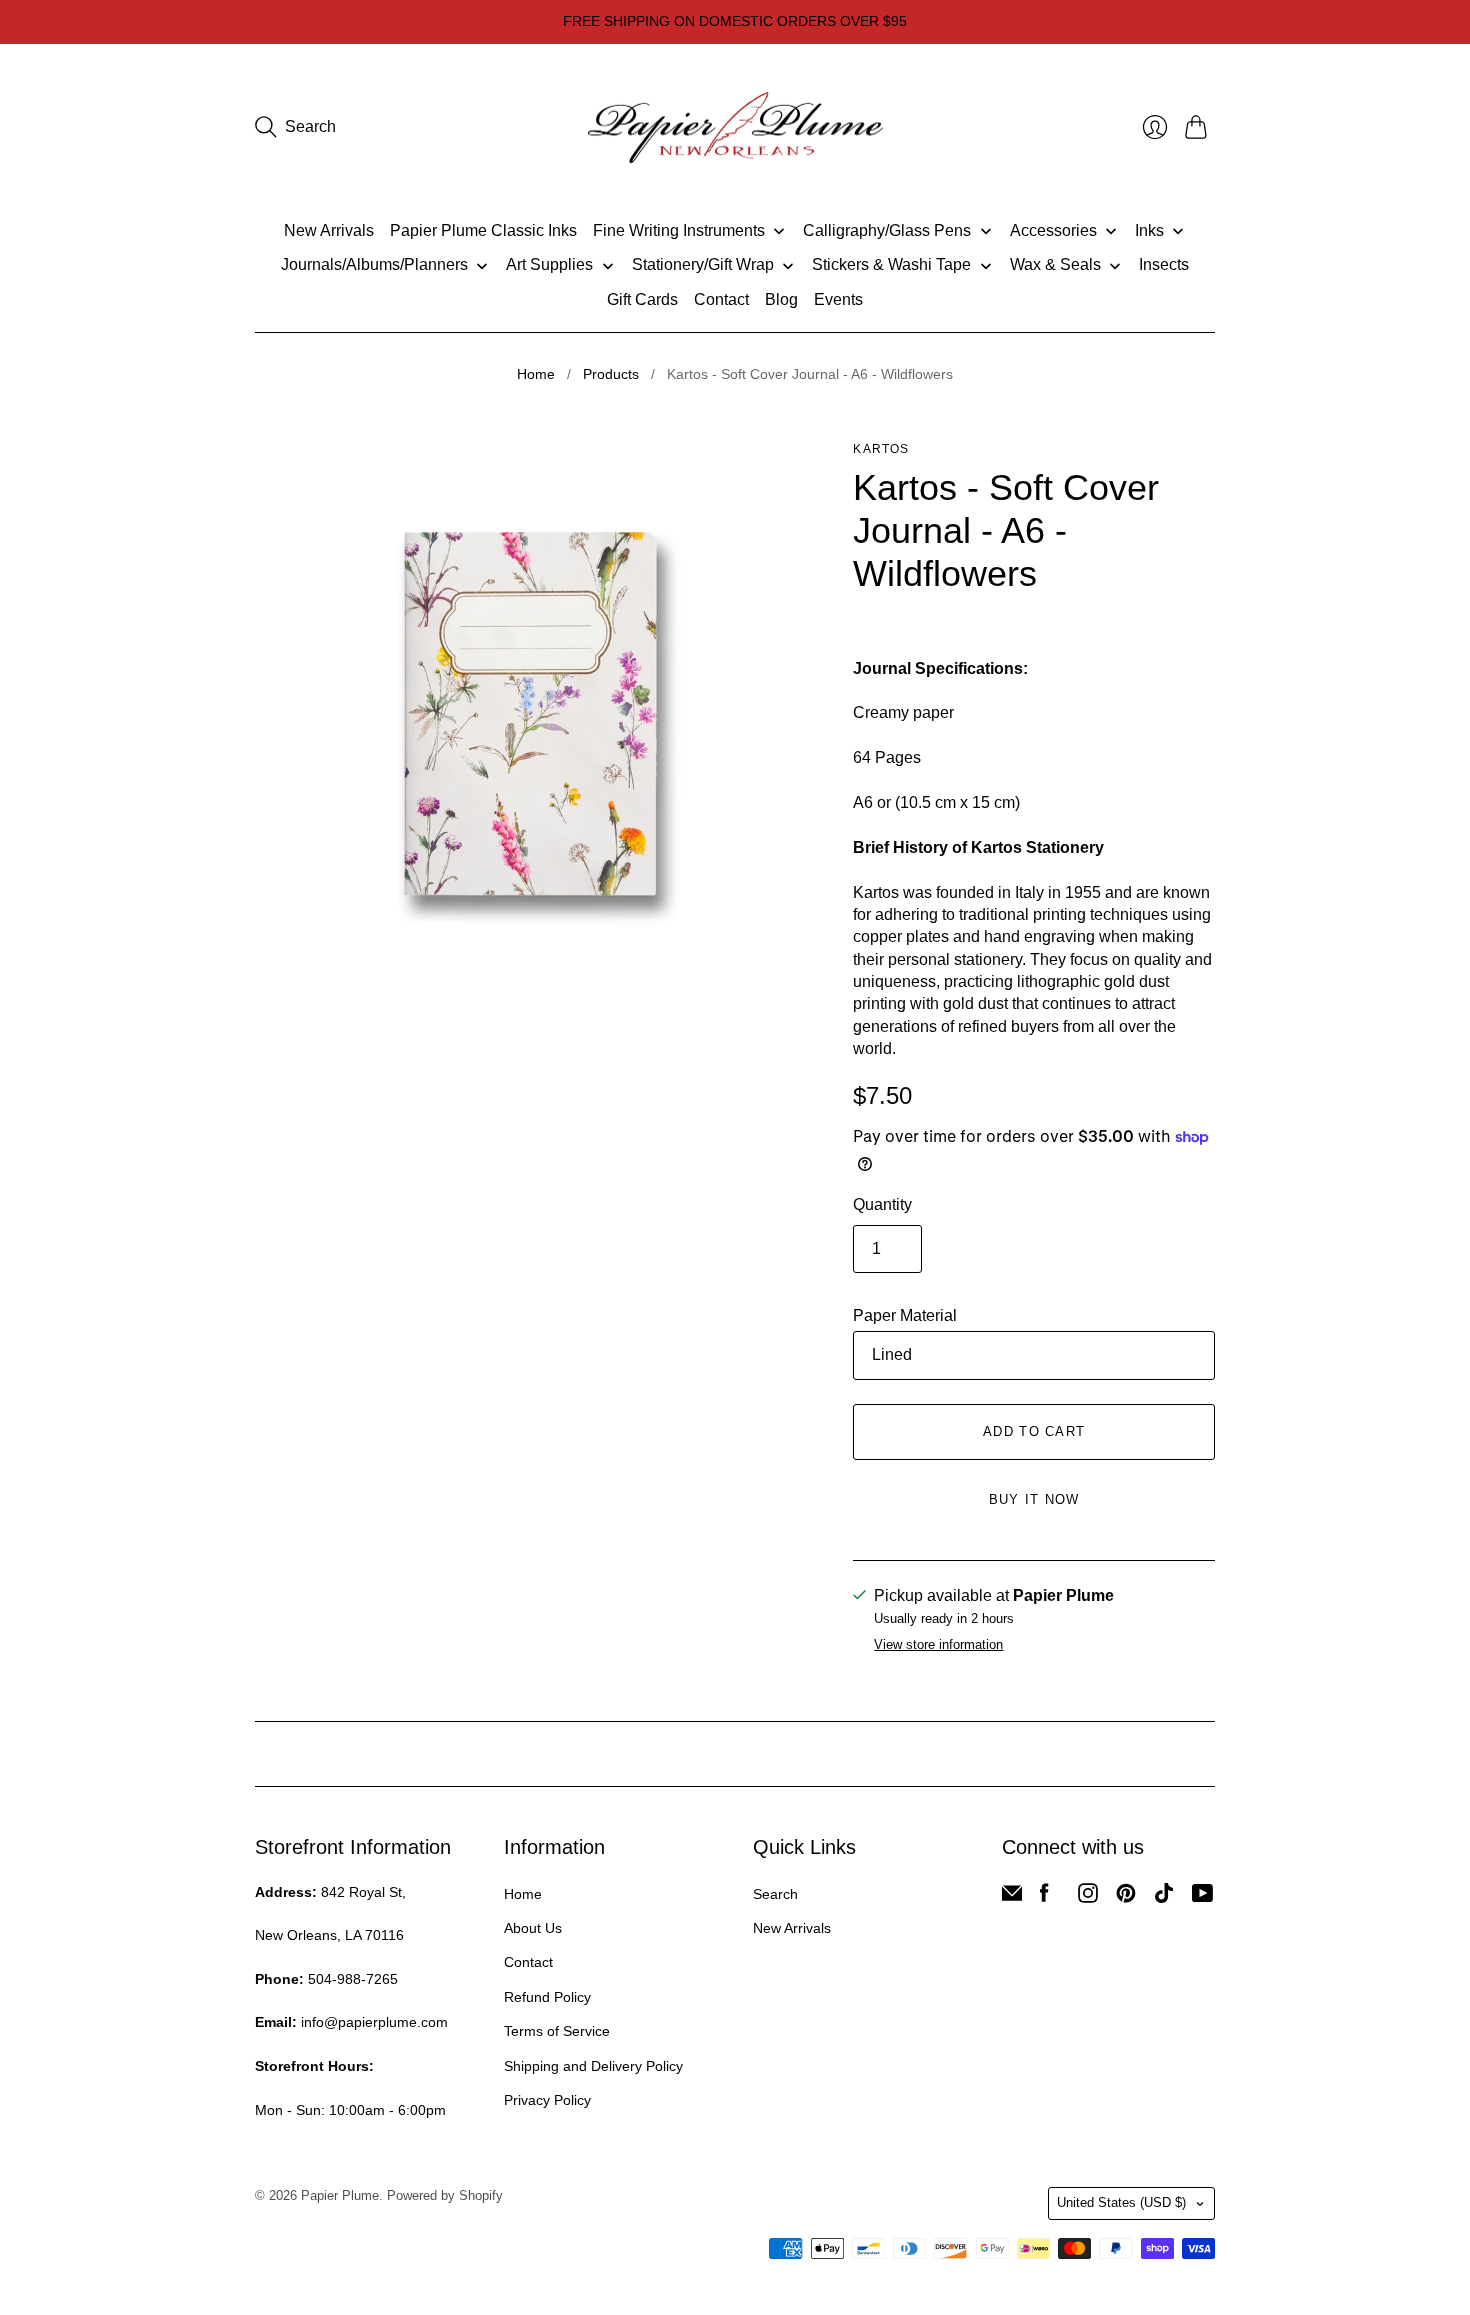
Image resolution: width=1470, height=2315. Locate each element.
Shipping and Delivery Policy (593, 2066)
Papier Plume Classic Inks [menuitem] (483, 230)
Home (536, 374)
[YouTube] (1202, 1897)
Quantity (882, 1204)
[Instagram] (1088, 1897)
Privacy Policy (547, 2100)
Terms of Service (557, 2031)
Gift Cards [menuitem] (642, 299)
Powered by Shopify (445, 2195)
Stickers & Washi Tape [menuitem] (891, 264)
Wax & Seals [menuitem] (1055, 264)
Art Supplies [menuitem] (549, 264)
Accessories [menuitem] (1053, 230)
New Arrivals (792, 1928)
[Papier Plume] (735, 128)
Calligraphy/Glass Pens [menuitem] (887, 230)
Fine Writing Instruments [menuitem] (679, 230)
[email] (1012, 1897)
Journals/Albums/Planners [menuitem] (374, 264)
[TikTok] (1164, 1897)
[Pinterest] (1126, 1897)
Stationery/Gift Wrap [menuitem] (703, 264)
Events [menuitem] (838, 299)
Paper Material (905, 1315)
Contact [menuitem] (721, 299)
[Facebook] (1044, 1897)
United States (1121, 2202)
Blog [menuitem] (781, 299)
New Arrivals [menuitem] (329, 230)
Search (775, 1894)
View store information (938, 1645)
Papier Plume (340, 2195)
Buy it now (1034, 1499)
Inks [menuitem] (1149, 230)
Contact (528, 1962)
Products (611, 374)
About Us (533, 1928)
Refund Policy (547, 1997)
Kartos (881, 449)
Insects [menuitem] (1164, 264)
